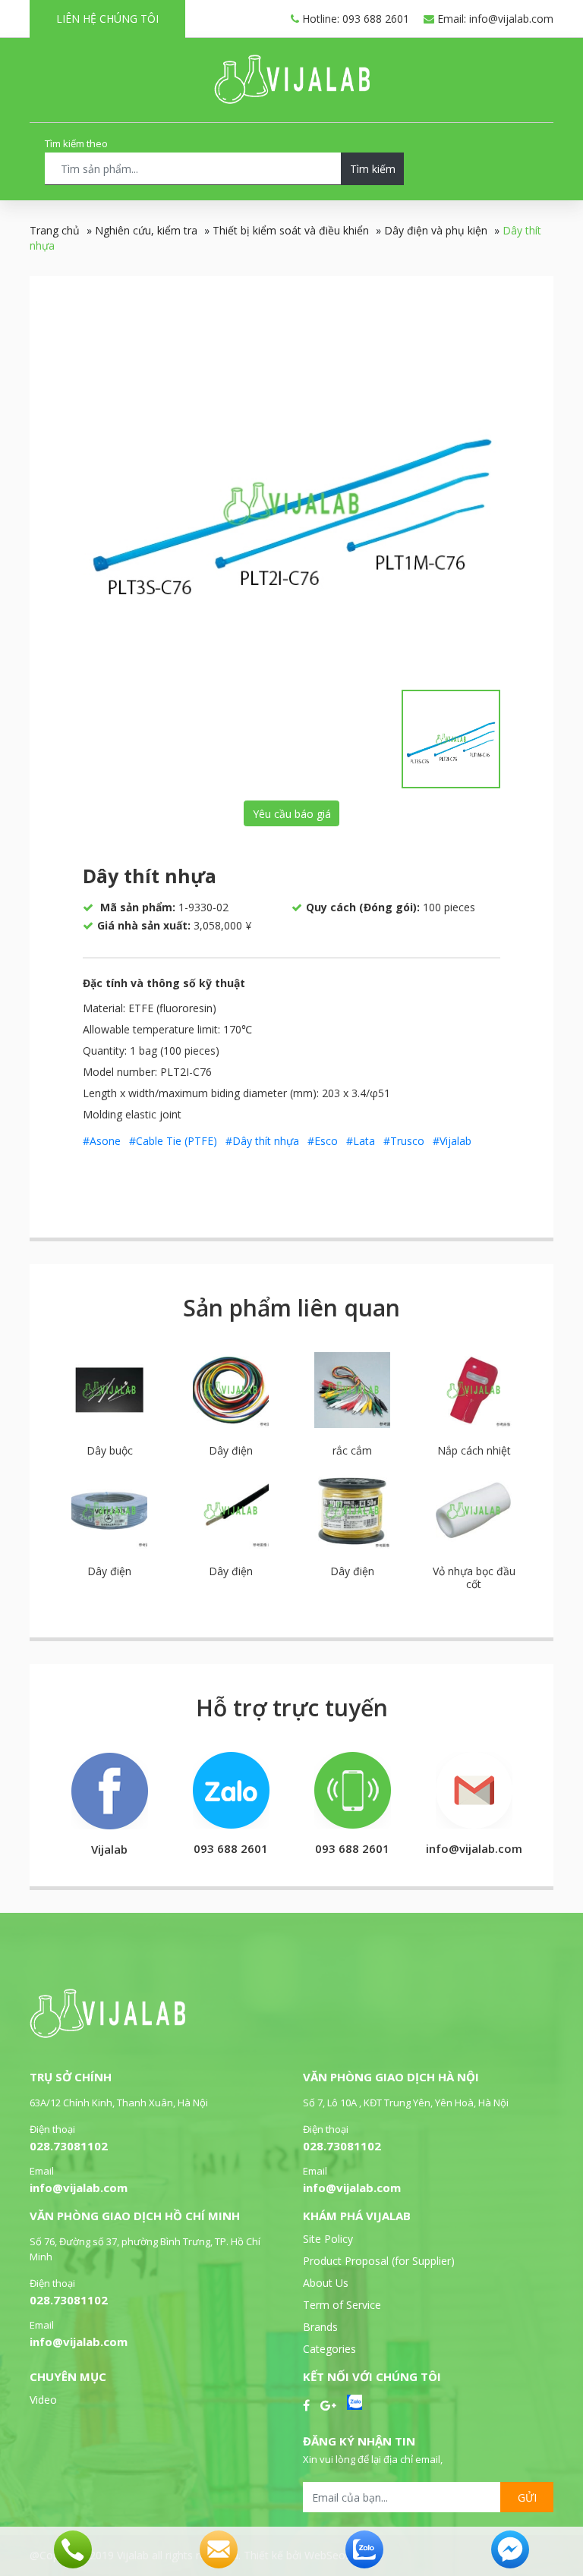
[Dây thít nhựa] (291, 503)
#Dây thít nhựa (262, 1141)
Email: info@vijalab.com (494, 19)
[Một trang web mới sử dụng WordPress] (292, 100)
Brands (320, 2327)
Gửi (527, 2497)
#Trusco (404, 1141)
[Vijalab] (107, 2034)
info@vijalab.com (79, 2188)
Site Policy (328, 2239)
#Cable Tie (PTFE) (173, 1141)
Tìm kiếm (373, 169)
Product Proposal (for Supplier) (379, 2261)
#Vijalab (452, 1141)
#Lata (361, 1141)
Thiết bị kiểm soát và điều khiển (291, 230)
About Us (326, 2283)
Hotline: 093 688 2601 (354, 19)
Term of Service (342, 2305)
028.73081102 (69, 2146)
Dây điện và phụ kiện (436, 230)
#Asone (102, 1141)
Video (43, 2400)
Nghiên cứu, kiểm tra (146, 230)
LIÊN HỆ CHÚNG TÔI (107, 19)
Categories (329, 2349)
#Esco (323, 1141)
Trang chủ (55, 230)
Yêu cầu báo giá (292, 814)
